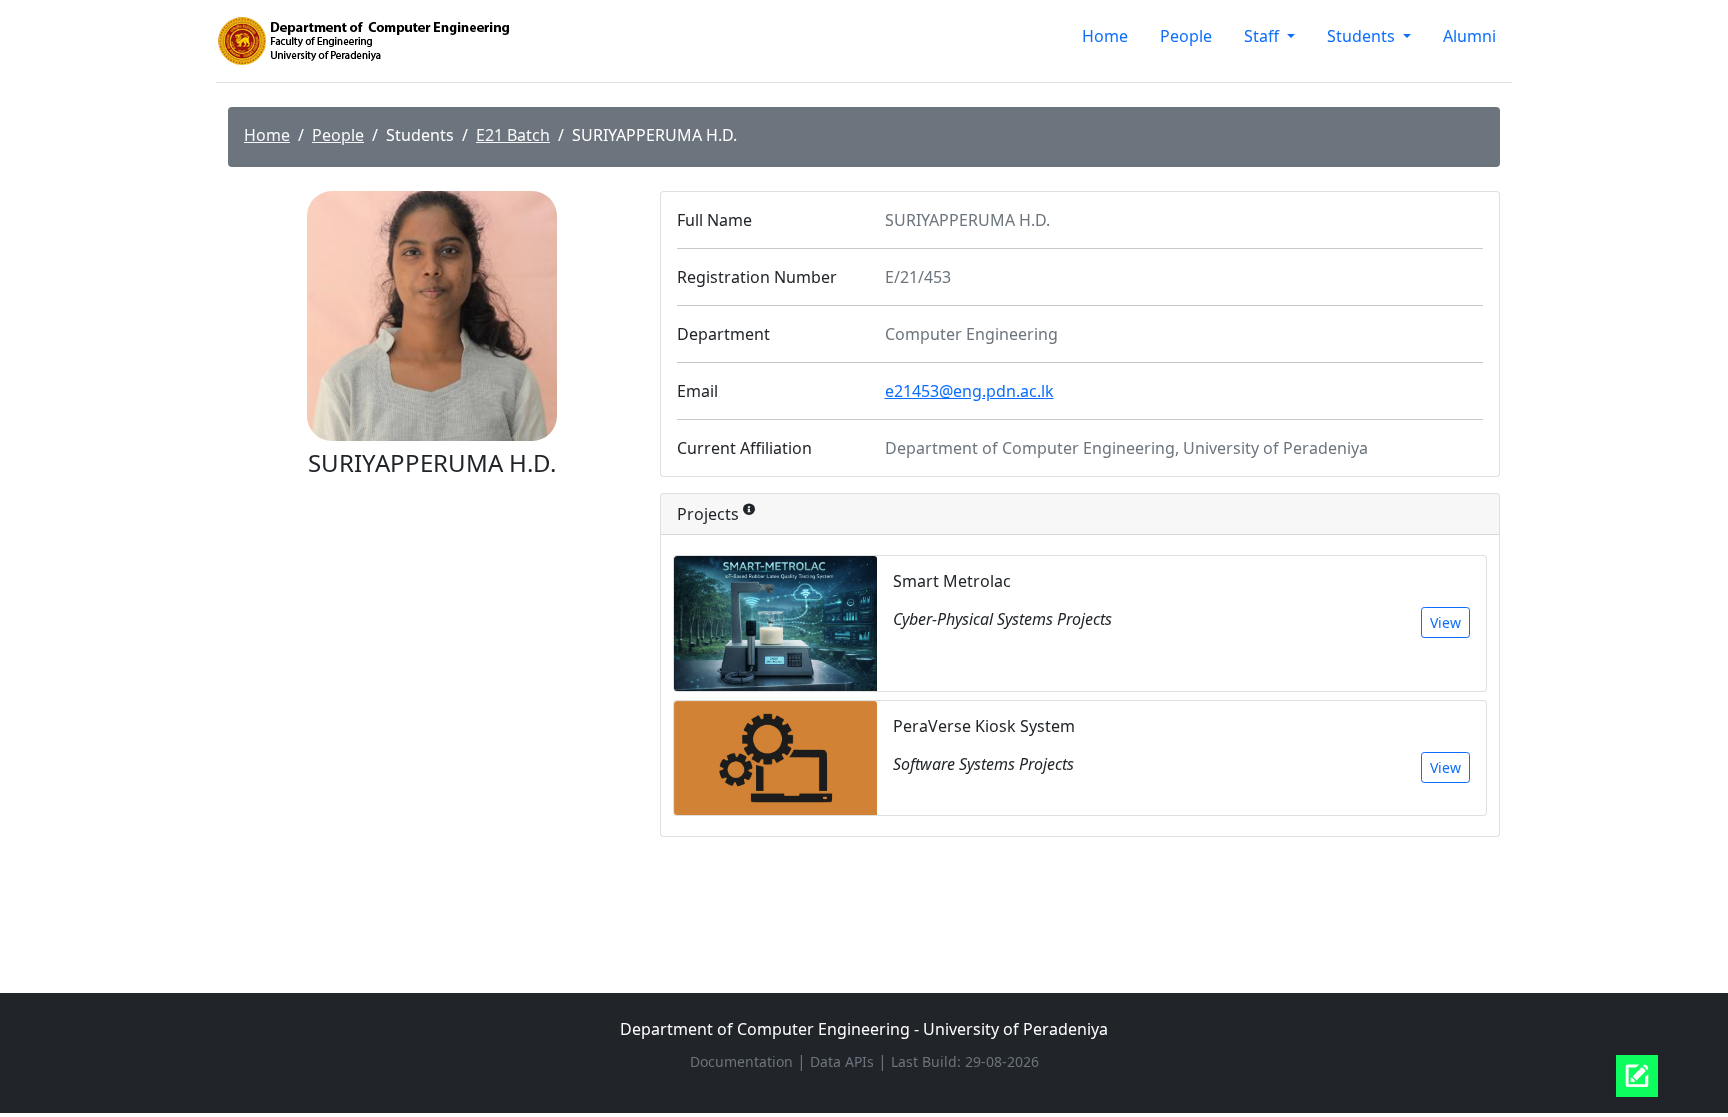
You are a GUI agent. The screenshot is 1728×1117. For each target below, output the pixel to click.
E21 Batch (513, 135)
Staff (1263, 36)
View (1445, 622)
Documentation (743, 1061)
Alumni (1469, 36)
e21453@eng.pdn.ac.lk (969, 391)
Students (1363, 36)
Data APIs (844, 1061)
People (1186, 36)
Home (1105, 36)
